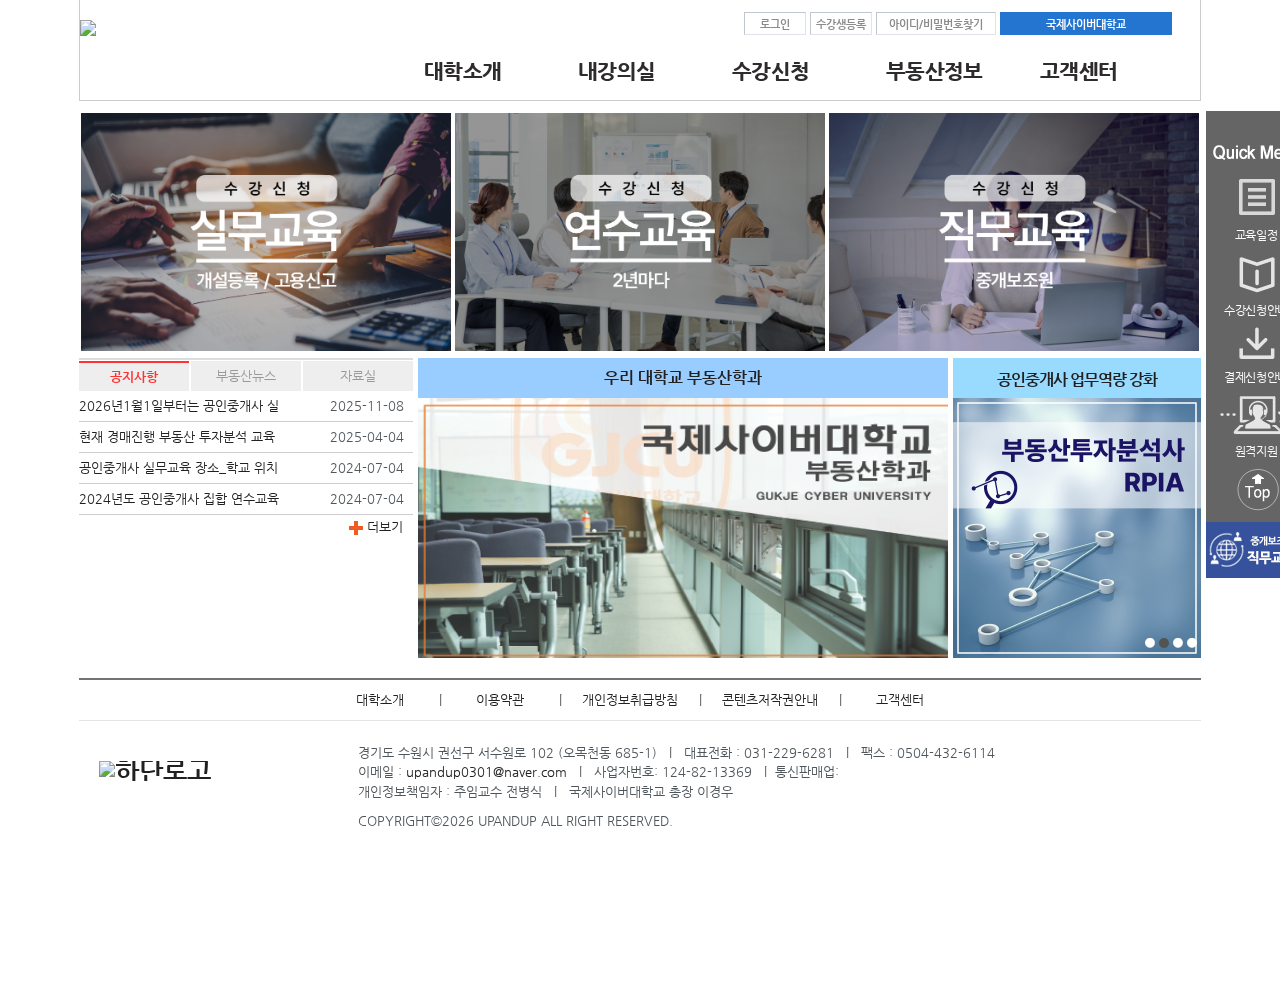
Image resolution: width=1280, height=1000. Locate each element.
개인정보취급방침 (630, 699)
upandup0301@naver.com (486, 771)
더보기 (383, 526)
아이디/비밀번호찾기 (936, 24)
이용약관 (500, 699)
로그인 (775, 24)
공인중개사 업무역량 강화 (1077, 380)
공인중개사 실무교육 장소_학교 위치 (178, 467)
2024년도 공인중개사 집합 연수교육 (179, 498)
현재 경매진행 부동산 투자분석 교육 (177, 436)
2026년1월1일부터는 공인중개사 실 (179, 405)
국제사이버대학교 (1086, 24)
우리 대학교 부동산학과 (683, 378)
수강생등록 (841, 24)
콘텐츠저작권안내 (770, 699)
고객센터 (900, 699)
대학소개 (380, 699)
